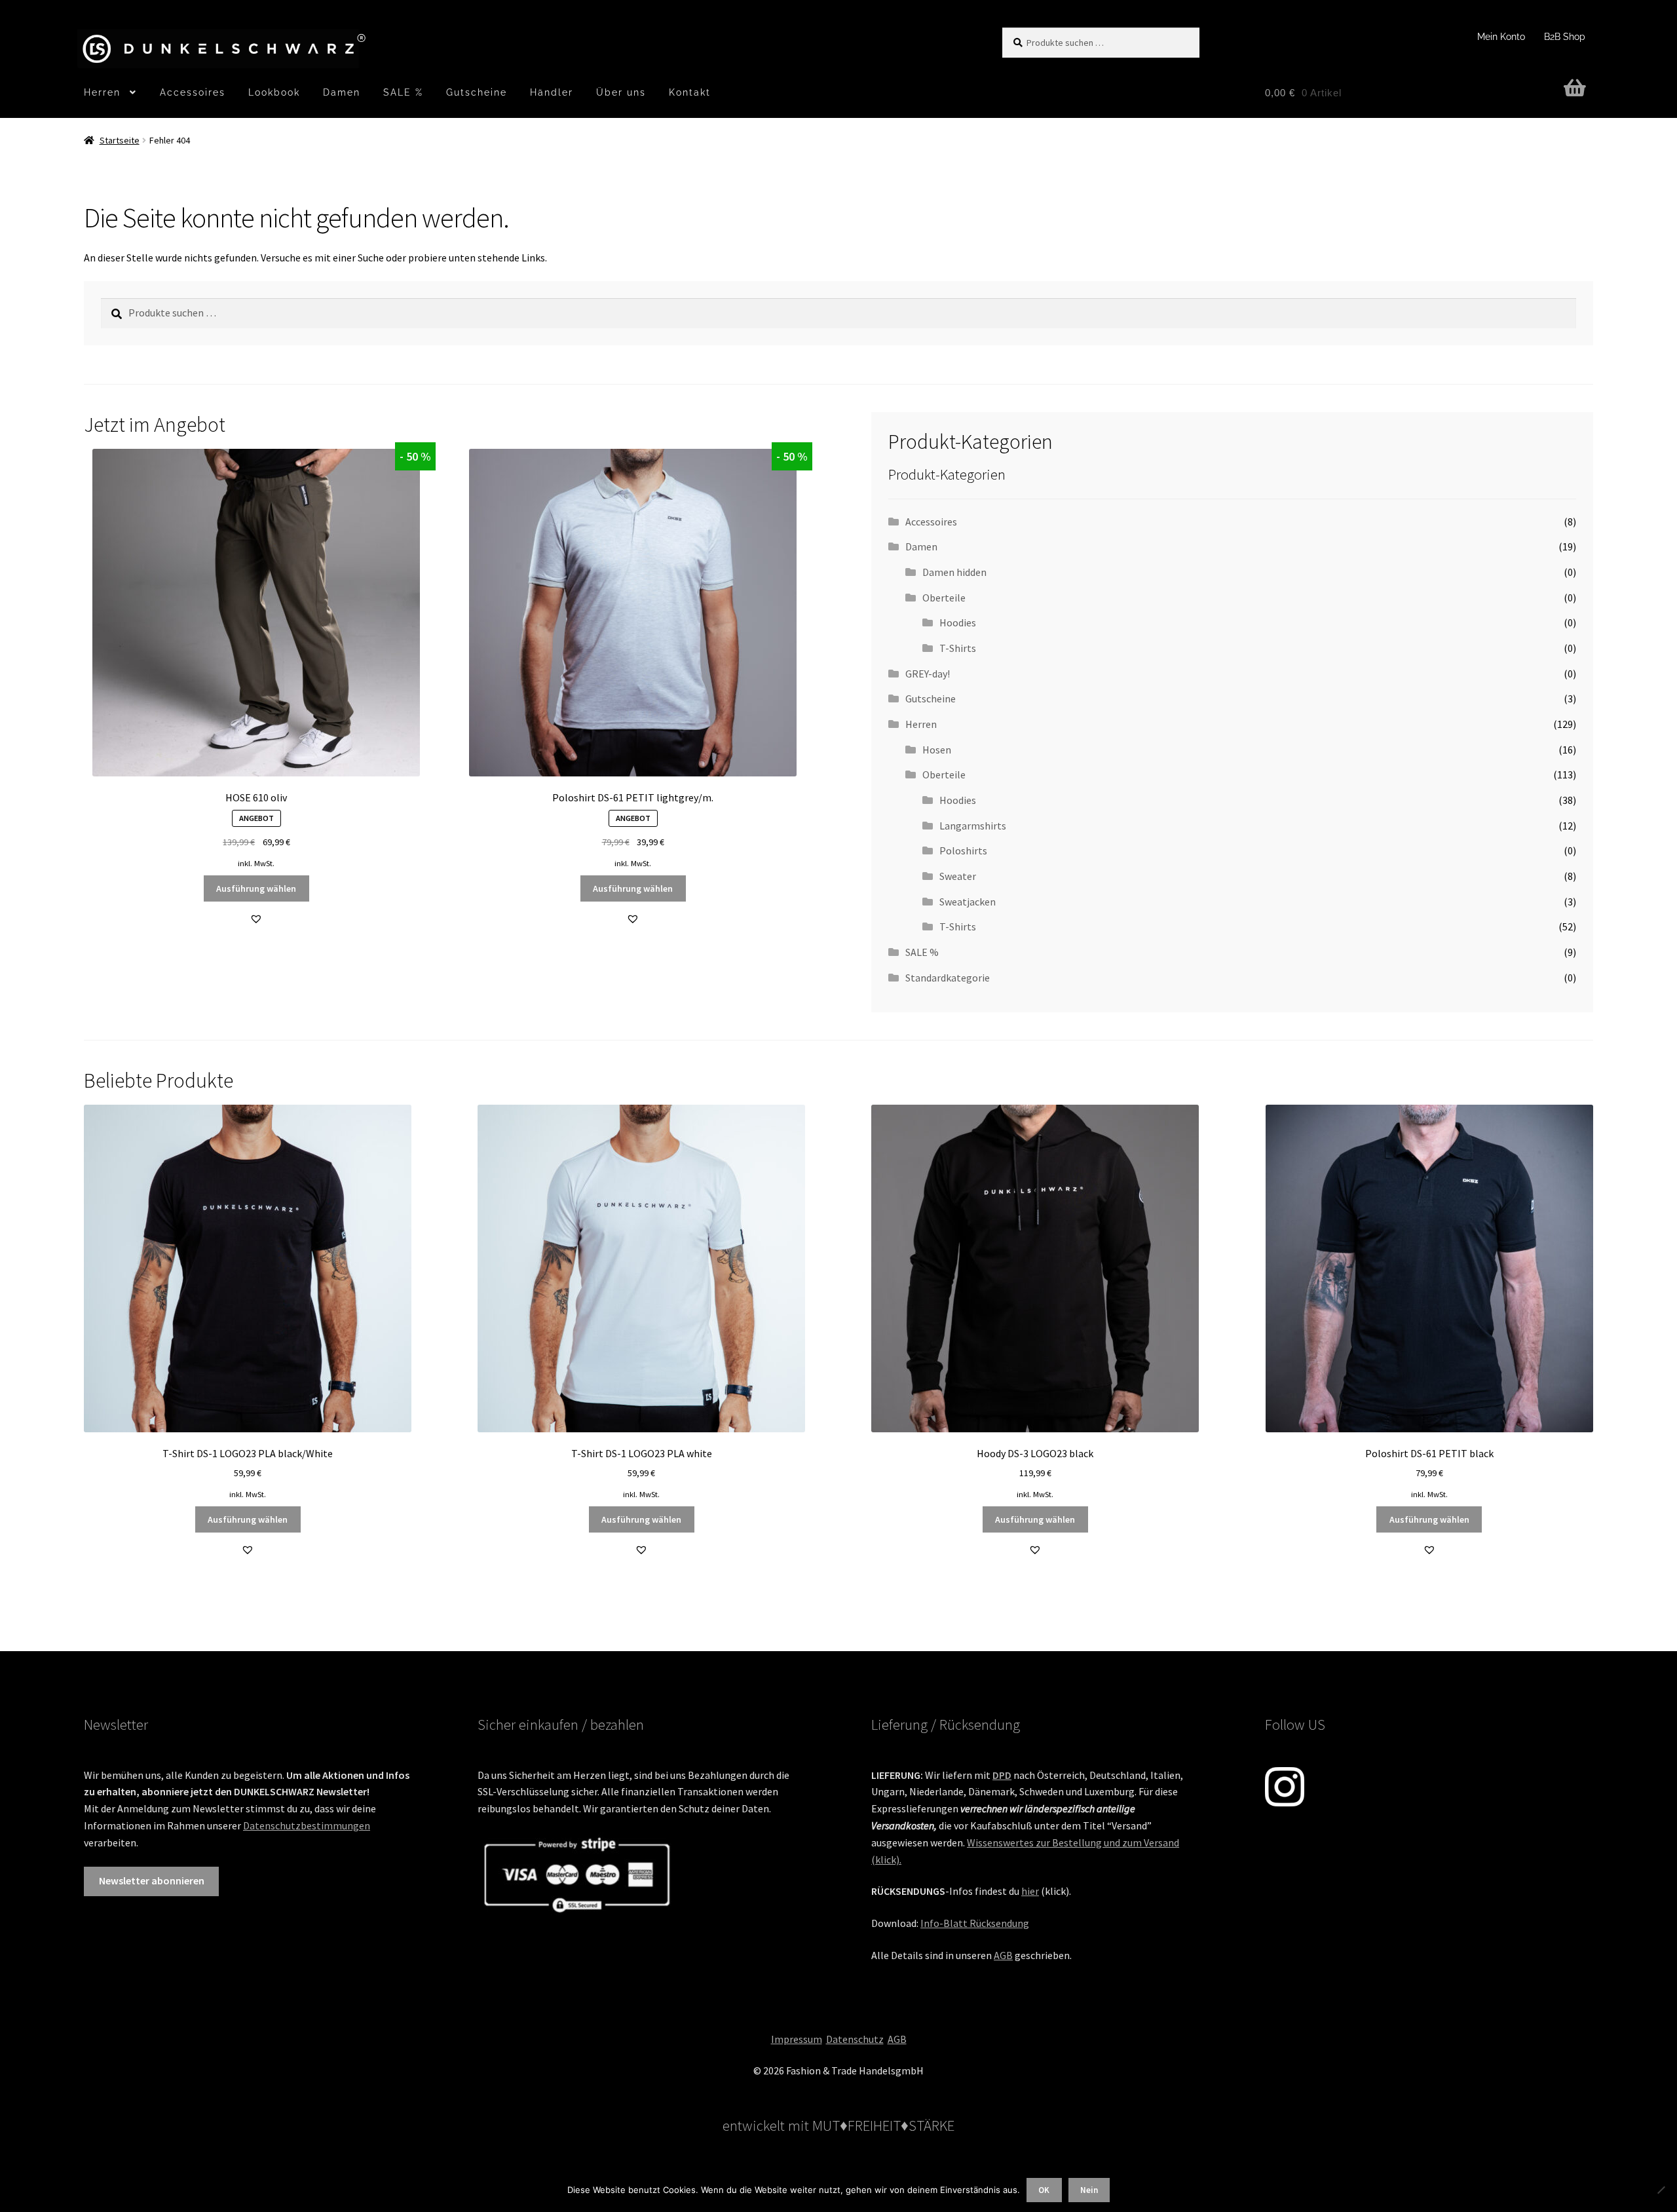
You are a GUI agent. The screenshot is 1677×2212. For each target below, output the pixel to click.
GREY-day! (928, 674)
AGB (1003, 1955)
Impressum (797, 2039)
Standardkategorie (948, 978)
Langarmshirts (973, 826)
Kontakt (690, 92)
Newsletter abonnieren (152, 1880)
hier (1030, 1891)
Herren (102, 92)
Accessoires (193, 92)
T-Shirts (958, 648)
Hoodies (958, 622)
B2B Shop (1565, 37)
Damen (342, 92)
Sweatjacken (968, 902)
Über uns (621, 92)
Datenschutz (855, 2039)
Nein (1089, 2190)
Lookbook (274, 92)
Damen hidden (954, 572)
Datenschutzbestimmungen (307, 1825)
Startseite (120, 140)
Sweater (958, 876)
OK (1044, 2190)
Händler (552, 92)
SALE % (403, 92)
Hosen (937, 750)
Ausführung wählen (256, 888)
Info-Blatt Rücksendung (975, 1923)
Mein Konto (1501, 37)
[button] (256, 919)
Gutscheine (477, 92)
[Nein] (1661, 2190)
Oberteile (944, 598)
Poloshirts (963, 850)
